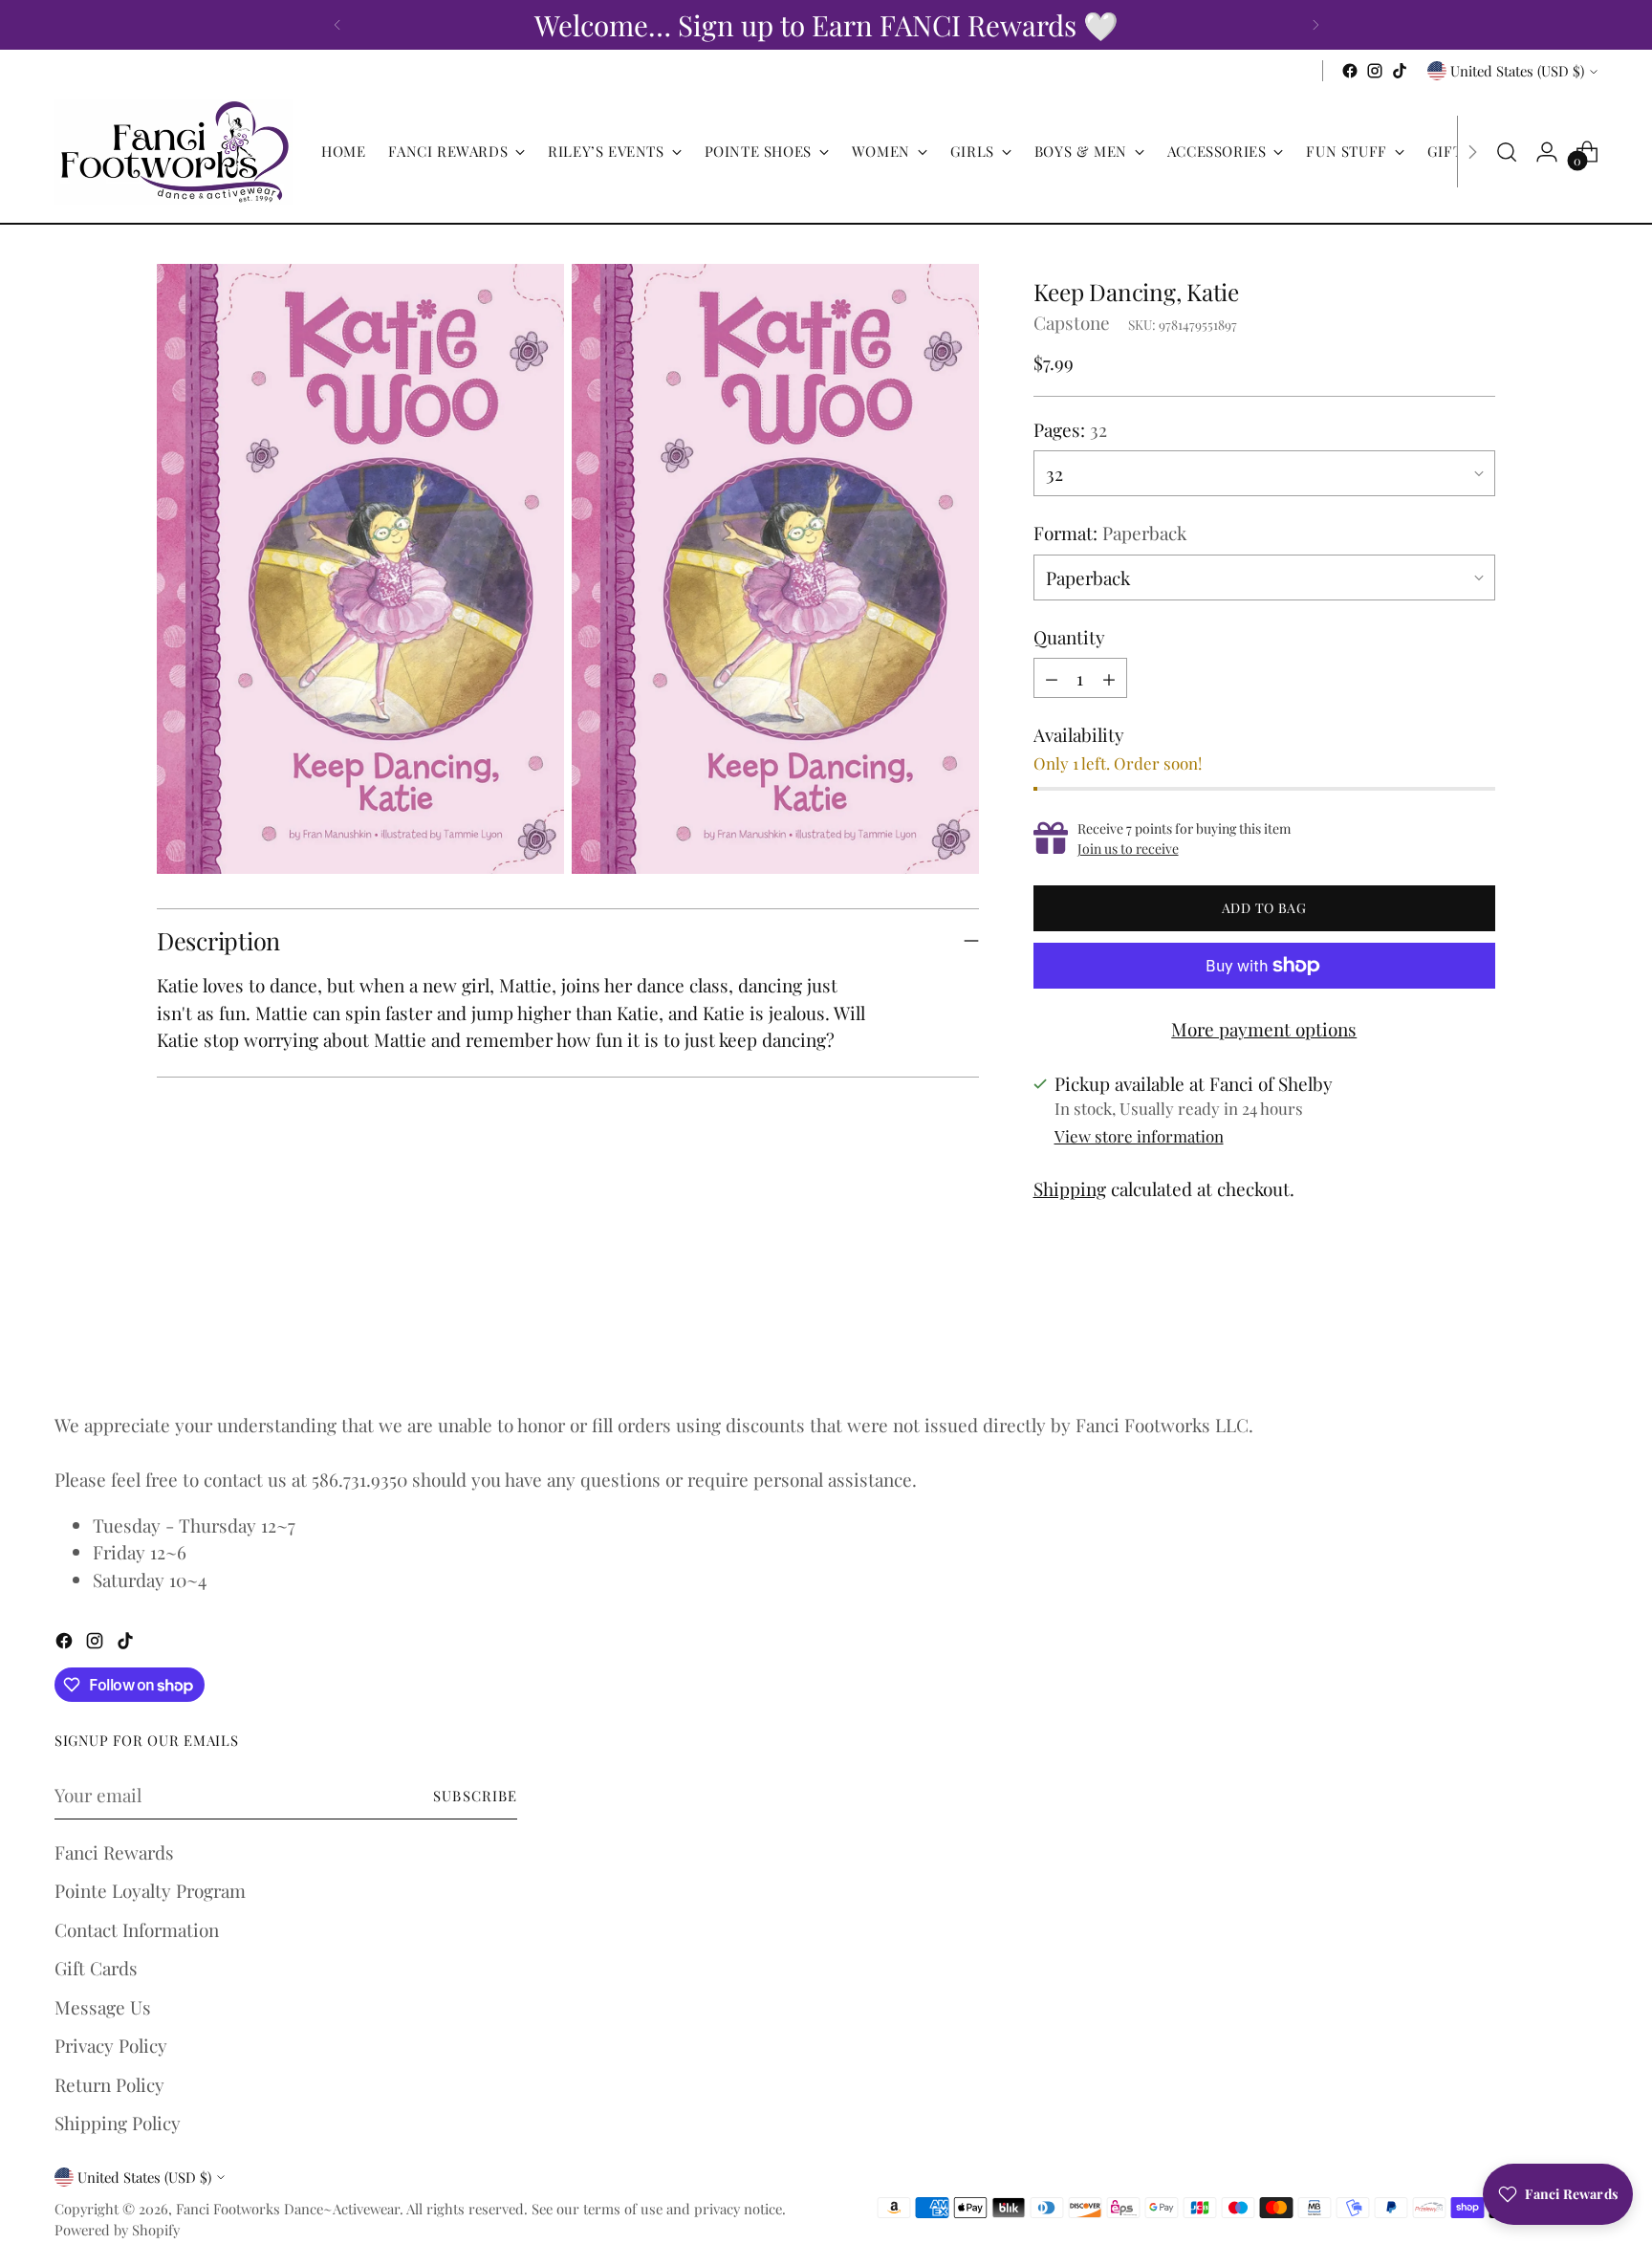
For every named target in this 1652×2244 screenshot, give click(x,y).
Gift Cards (96, 1968)
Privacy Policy (111, 2045)
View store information (1139, 1136)
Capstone (1072, 322)
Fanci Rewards (114, 1852)
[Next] (1315, 25)
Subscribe (475, 1796)
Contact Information (137, 1929)
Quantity (1069, 637)
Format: (1110, 533)
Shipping (1070, 1188)
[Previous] (337, 25)
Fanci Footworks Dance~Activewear (288, 2209)
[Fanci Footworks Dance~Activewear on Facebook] (1350, 71)
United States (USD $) (1517, 71)
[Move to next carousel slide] (1479, 1341)
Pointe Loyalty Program (150, 1890)
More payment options (1264, 1029)
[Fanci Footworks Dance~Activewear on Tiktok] (1400, 71)
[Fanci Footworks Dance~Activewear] (174, 152)
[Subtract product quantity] (1052, 678)
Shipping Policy (118, 2123)
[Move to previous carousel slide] (1435, 1342)
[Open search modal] (1507, 152)
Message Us (103, 2007)
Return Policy (109, 2084)
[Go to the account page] (1547, 152)
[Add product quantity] (1109, 678)
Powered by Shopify (117, 2230)
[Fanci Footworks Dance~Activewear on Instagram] (1375, 71)
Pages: (1070, 429)
